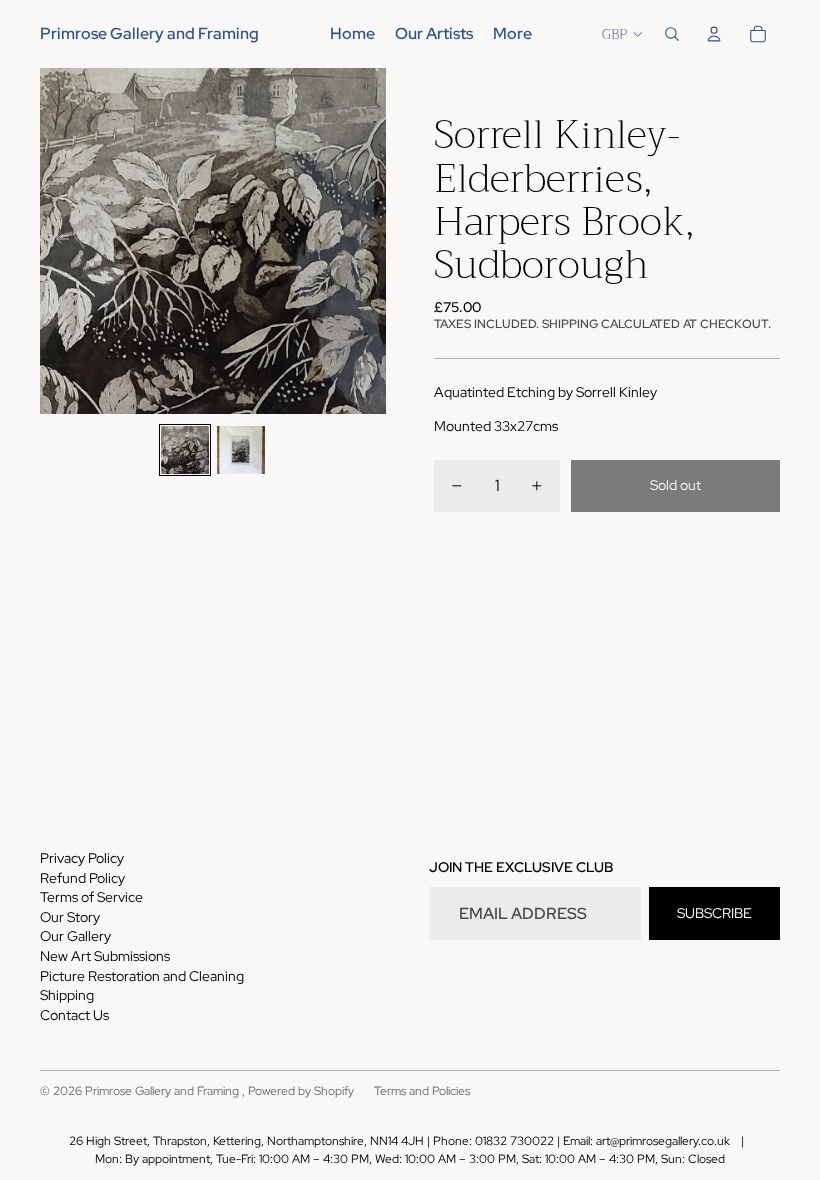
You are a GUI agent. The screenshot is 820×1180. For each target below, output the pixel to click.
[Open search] (672, 34)
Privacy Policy (82, 858)
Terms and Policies (422, 1091)
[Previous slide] (56, 241)
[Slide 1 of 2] (185, 450)
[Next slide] (369, 241)
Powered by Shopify (301, 1091)
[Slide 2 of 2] (241, 450)
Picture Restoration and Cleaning (142, 976)
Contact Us (74, 1015)
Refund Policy (82, 878)
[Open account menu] (714, 34)
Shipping (67, 995)
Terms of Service (91, 897)
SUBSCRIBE (714, 913)
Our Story (70, 917)
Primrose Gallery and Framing (163, 1091)
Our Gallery (75, 936)
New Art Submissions (105, 956)
